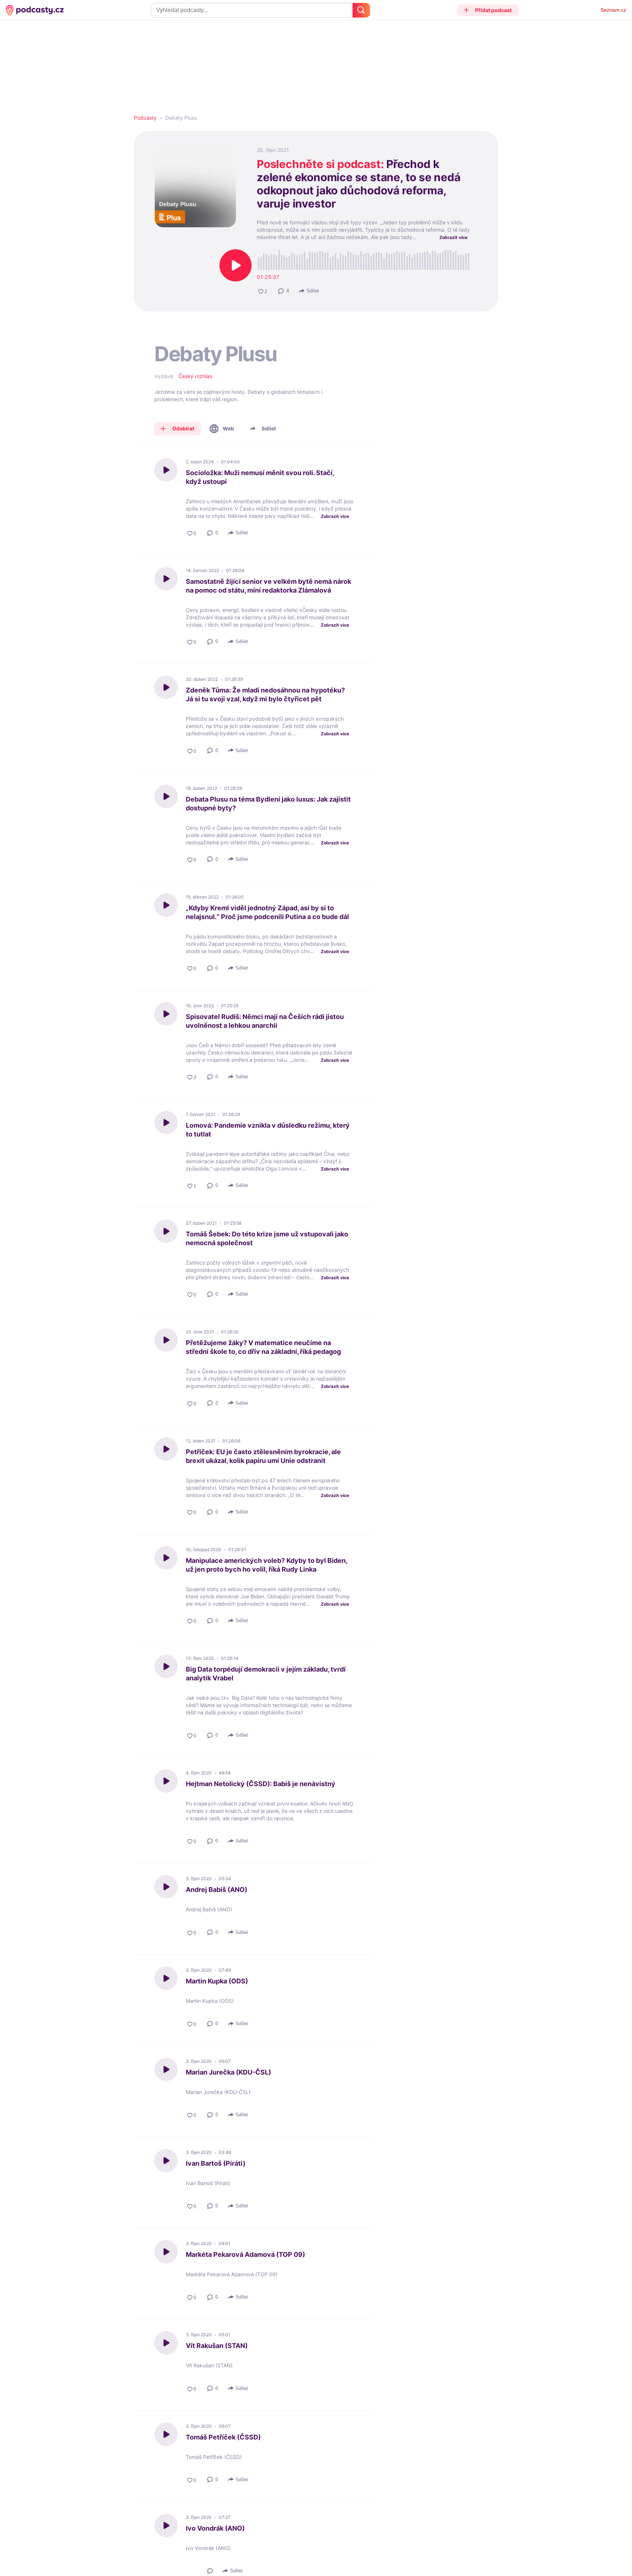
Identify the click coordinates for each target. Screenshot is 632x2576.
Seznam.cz (613, 10)
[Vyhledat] (361, 10)
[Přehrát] (236, 265)
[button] (488, 10)
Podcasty (145, 118)
